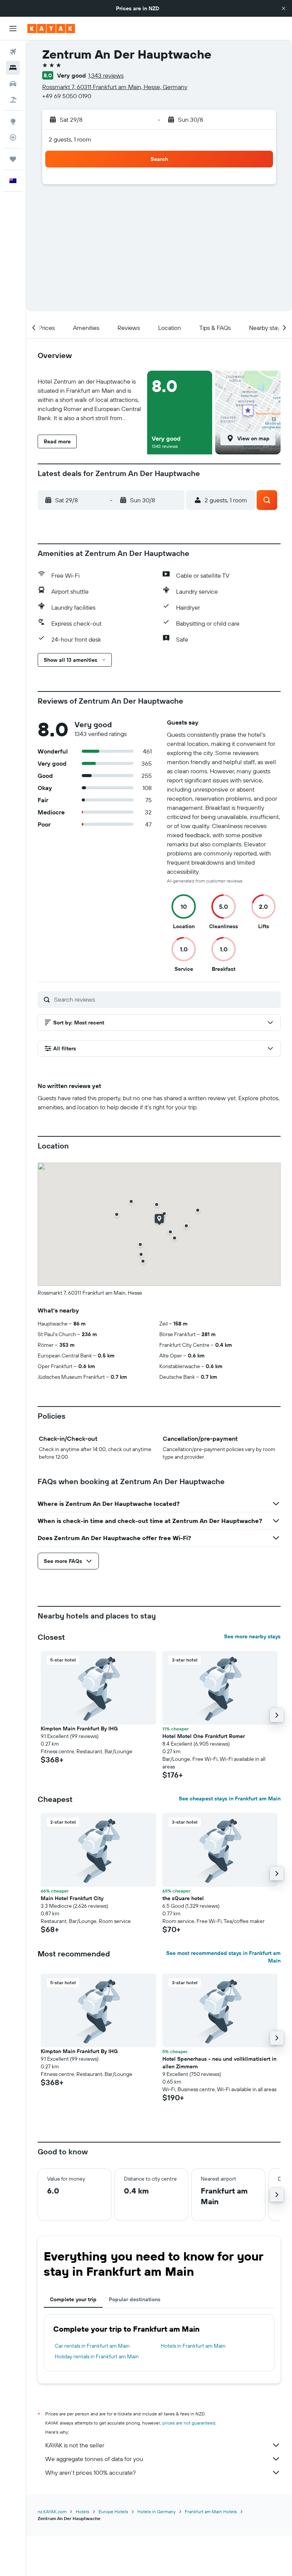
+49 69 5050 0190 (67, 96)
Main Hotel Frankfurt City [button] (72, 1898)
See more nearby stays (252, 1636)
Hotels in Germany (156, 2511)
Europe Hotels (113, 2511)
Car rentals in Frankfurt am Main (92, 2346)
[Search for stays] (13, 68)
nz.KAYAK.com (52, 2511)
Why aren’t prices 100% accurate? (90, 2472)
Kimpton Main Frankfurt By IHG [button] (79, 1728)
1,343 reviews (106, 75)
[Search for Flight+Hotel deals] (13, 100)
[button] (284, 8)
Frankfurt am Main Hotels (211, 2511)
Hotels (83, 2511)
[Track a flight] (13, 137)
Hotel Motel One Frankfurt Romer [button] (204, 1736)
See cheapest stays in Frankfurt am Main (230, 1799)
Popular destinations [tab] (135, 2299)
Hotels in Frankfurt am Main (193, 2346)
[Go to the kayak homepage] (51, 29)
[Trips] (13, 159)
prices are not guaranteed (189, 2423)
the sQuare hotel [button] (183, 1898)
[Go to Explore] (13, 121)
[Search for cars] (13, 84)
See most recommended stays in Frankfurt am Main (223, 1957)
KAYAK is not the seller (75, 2445)
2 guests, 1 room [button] (70, 139)
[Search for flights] (13, 52)
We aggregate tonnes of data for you (94, 2459)
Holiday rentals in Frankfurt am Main (97, 2356)
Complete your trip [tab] (73, 2299)
